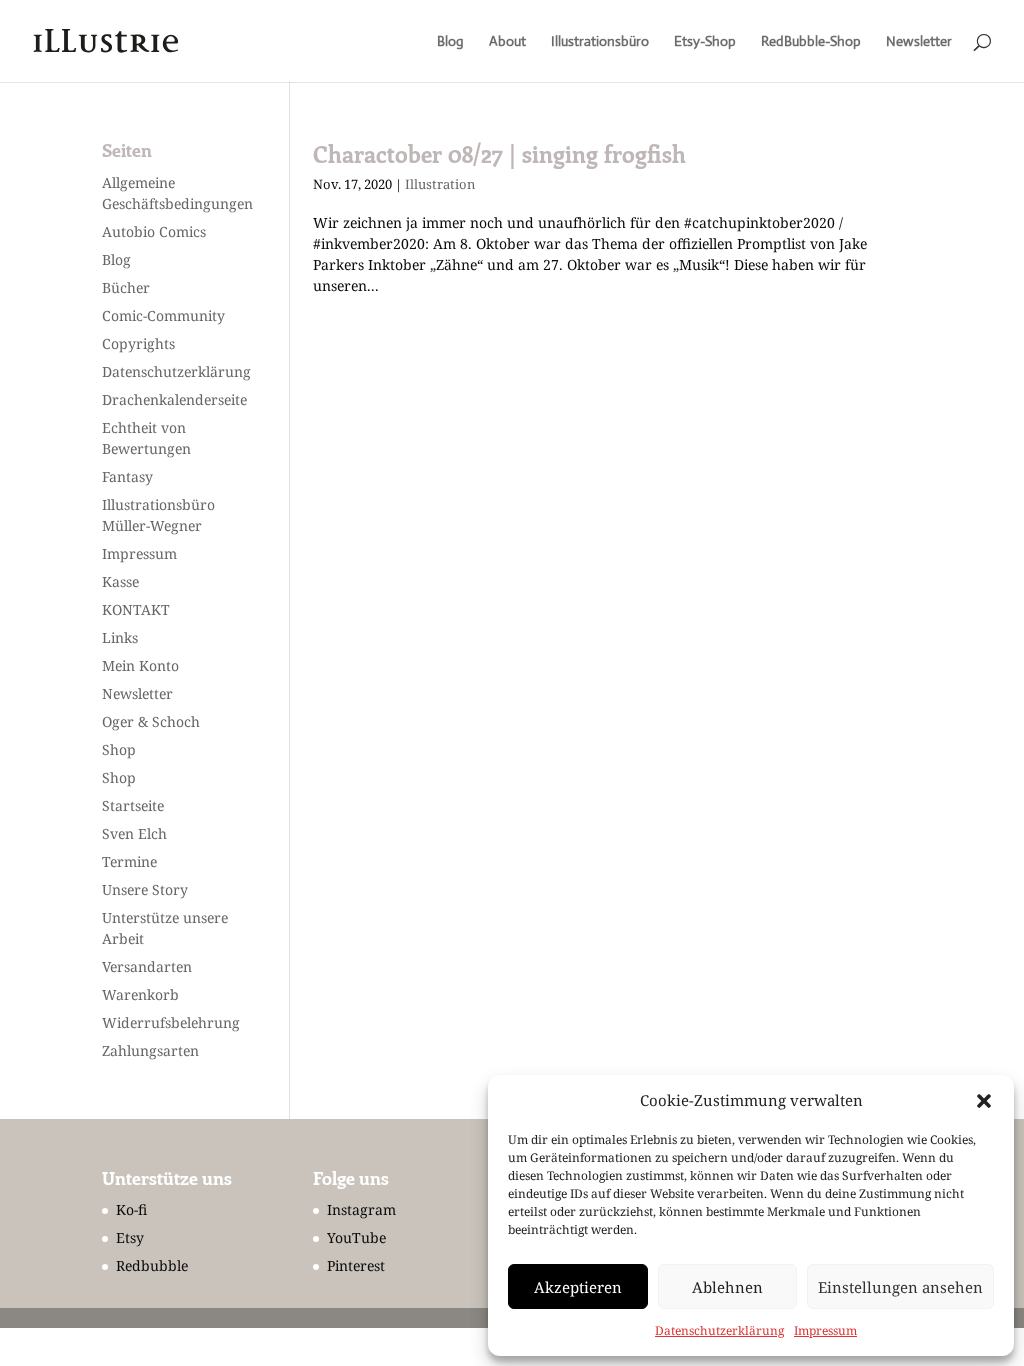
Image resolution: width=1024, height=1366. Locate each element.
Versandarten (147, 966)
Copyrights (138, 343)
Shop (119, 749)
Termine (129, 861)
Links (120, 637)
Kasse (120, 581)
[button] (984, 1101)
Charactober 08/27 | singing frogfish (499, 154)
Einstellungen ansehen (900, 1287)
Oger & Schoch (151, 721)
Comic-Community (163, 315)
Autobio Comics (154, 231)
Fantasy (127, 476)
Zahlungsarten (150, 1050)
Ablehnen (727, 1287)
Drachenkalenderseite (174, 399)
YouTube (356, 1237)
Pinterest (356, 1265)
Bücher (126, 287)
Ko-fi (131, 1209)
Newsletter (919, 42)
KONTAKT (136, 609)
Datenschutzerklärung (719, 1330)
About (507, 42)
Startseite (133, 805)
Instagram (361, 1209)
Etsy (130, 1237)
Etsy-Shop (705, 42)
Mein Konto (140, 665)
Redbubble (152, 1265)
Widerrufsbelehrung (171, 1022)
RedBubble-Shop (811, 42)
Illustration (440, 184)
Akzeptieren (578, 1287)
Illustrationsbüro (600, 42)
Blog (450, 42)
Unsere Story (145, 889)
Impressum (825, 1330)
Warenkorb (140, 994)
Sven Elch (134, 833)
